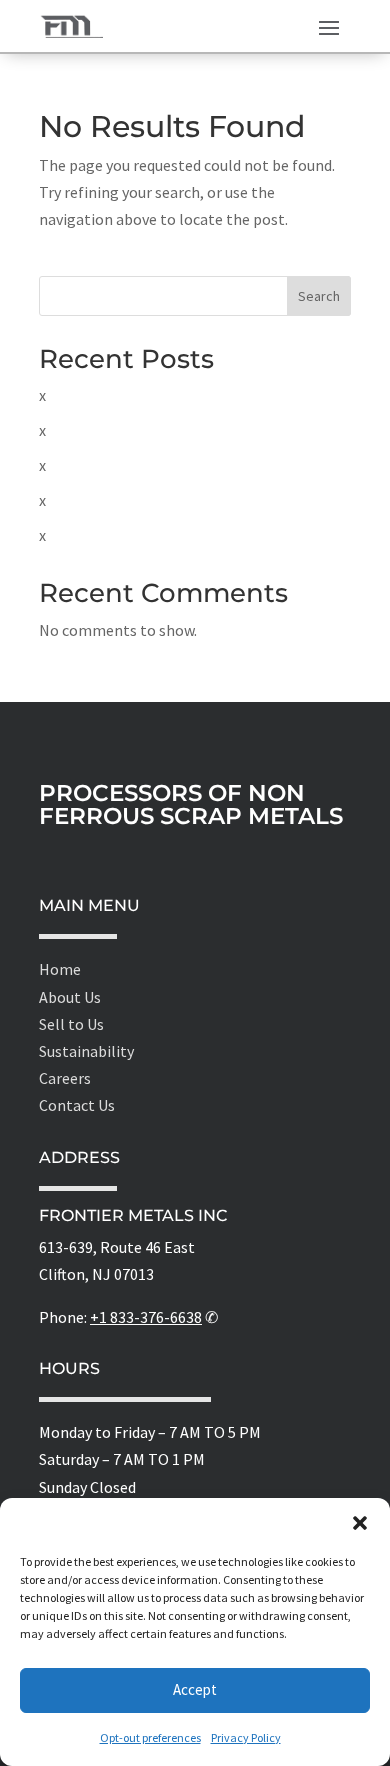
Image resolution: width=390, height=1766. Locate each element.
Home (60, 969)
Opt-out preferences (150, 1737)
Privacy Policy (246, 1737)
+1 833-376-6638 (146, 1317)
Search (319, 296)
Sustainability (86, 1051)
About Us (70, 997)
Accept (195, 1689)
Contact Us (77, 1105)
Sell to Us (71, 1024)
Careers (65, 1078)
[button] (360, 1523)
